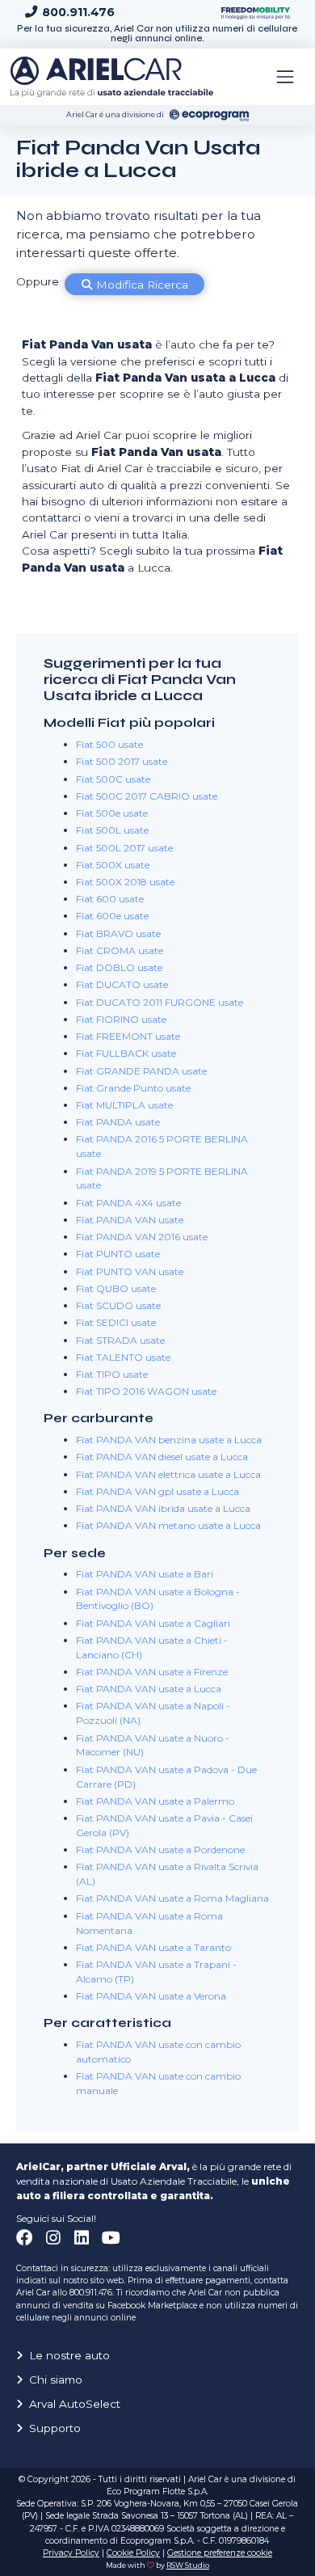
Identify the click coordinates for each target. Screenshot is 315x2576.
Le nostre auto (69, 2355)
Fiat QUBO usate (116, 1288)
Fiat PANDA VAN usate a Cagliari (153, 1623)
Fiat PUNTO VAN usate (130, 1271)
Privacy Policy (71, 2553)
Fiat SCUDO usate (118, 1305)
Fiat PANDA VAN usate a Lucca (149, 1689)
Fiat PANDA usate (118, 1122)
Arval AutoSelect (75, 2404)
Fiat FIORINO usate (121, 1019)
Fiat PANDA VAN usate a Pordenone (160, 1850)
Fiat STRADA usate (120, 1340)
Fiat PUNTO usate (118, 1254)
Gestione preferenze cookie (220, 2553)
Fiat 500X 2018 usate (125, 882)
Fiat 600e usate (112, 916)
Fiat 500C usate (113, 779)
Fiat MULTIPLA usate (124, 1105)
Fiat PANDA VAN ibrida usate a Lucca (163, 1508)
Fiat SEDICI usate (116, 1322)
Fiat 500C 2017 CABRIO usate (147, 796)
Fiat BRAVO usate (118, 933)
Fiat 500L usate (112, 830)
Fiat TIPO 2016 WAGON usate (146, 1391)
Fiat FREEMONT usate (128, 1036)
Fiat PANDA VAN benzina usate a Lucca (169, 1440)
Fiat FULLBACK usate (126, 1053)
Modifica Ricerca (141, 285)
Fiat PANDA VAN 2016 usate (142, 1237)
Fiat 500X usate (113, 865)
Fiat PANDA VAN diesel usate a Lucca (162, 1457)
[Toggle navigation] (285, 77)
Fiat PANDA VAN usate (130, 1220)
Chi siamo (56, 2380)
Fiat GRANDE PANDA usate (141, 1071)
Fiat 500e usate (112, 813)
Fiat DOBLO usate (119, 967)
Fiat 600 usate (110, 899)
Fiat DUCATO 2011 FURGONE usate (160, 1002)
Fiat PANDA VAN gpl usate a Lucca (157, 1491)
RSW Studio (188, 2565)
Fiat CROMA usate (120, 950)
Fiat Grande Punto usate (133, 1088)
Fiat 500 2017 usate (122, 761)
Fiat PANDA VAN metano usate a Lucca (168, 1525)
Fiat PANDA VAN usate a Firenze (152, 1672)
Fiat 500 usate (109, 744)
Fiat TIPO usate (112, 1374)
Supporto (55, 2428)
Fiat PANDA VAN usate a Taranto (153, 1947)
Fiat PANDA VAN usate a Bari (145, 1574)
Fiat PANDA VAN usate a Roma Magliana (172, 1898)
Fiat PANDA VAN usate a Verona (151, 1996)
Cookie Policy (133, 2553)
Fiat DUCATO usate (122, 984)
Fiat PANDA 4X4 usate (128, 1203)
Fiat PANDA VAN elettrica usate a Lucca (168, 1474)
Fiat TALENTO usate (123, 1357)
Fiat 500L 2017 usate (124, 848)
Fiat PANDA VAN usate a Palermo (155, 1801)
